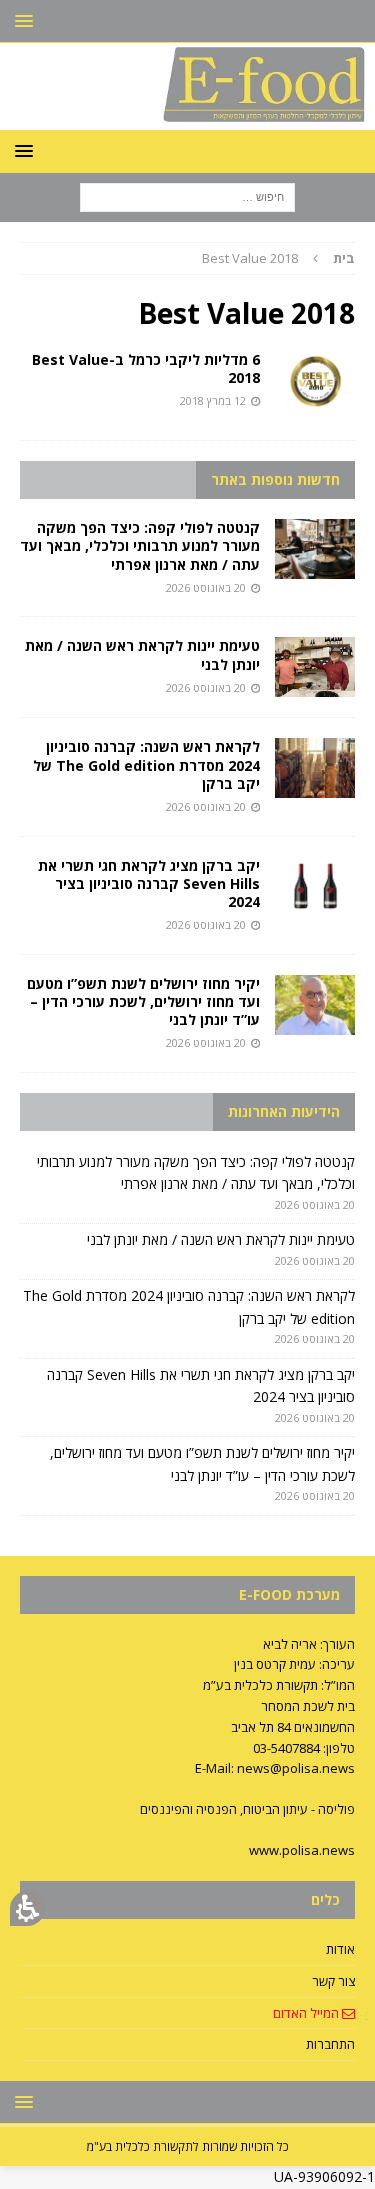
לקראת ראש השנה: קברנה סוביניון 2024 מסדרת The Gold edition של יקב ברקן (146, 764)
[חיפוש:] (187, 195)
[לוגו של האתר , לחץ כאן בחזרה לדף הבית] (187, 117)
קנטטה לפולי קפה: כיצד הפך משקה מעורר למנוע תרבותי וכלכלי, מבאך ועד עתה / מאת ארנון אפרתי (140, 545)
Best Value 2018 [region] (278, 258)
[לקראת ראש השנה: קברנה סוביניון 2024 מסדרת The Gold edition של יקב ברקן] (315, 768)
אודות (340, 1949)
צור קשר (333, 1981)
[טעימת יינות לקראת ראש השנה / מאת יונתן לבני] (315, 667)
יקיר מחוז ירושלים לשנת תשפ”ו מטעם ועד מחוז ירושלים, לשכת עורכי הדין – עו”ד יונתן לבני (143, 1001)
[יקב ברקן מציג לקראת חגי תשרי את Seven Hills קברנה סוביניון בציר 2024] (315, 887)
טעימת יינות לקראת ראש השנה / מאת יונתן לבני (142, 654)
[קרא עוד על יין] (315, 381)
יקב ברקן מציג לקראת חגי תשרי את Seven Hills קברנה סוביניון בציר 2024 (149, 883)
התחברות (330, 2044)
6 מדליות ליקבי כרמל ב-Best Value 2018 (146, 368)
